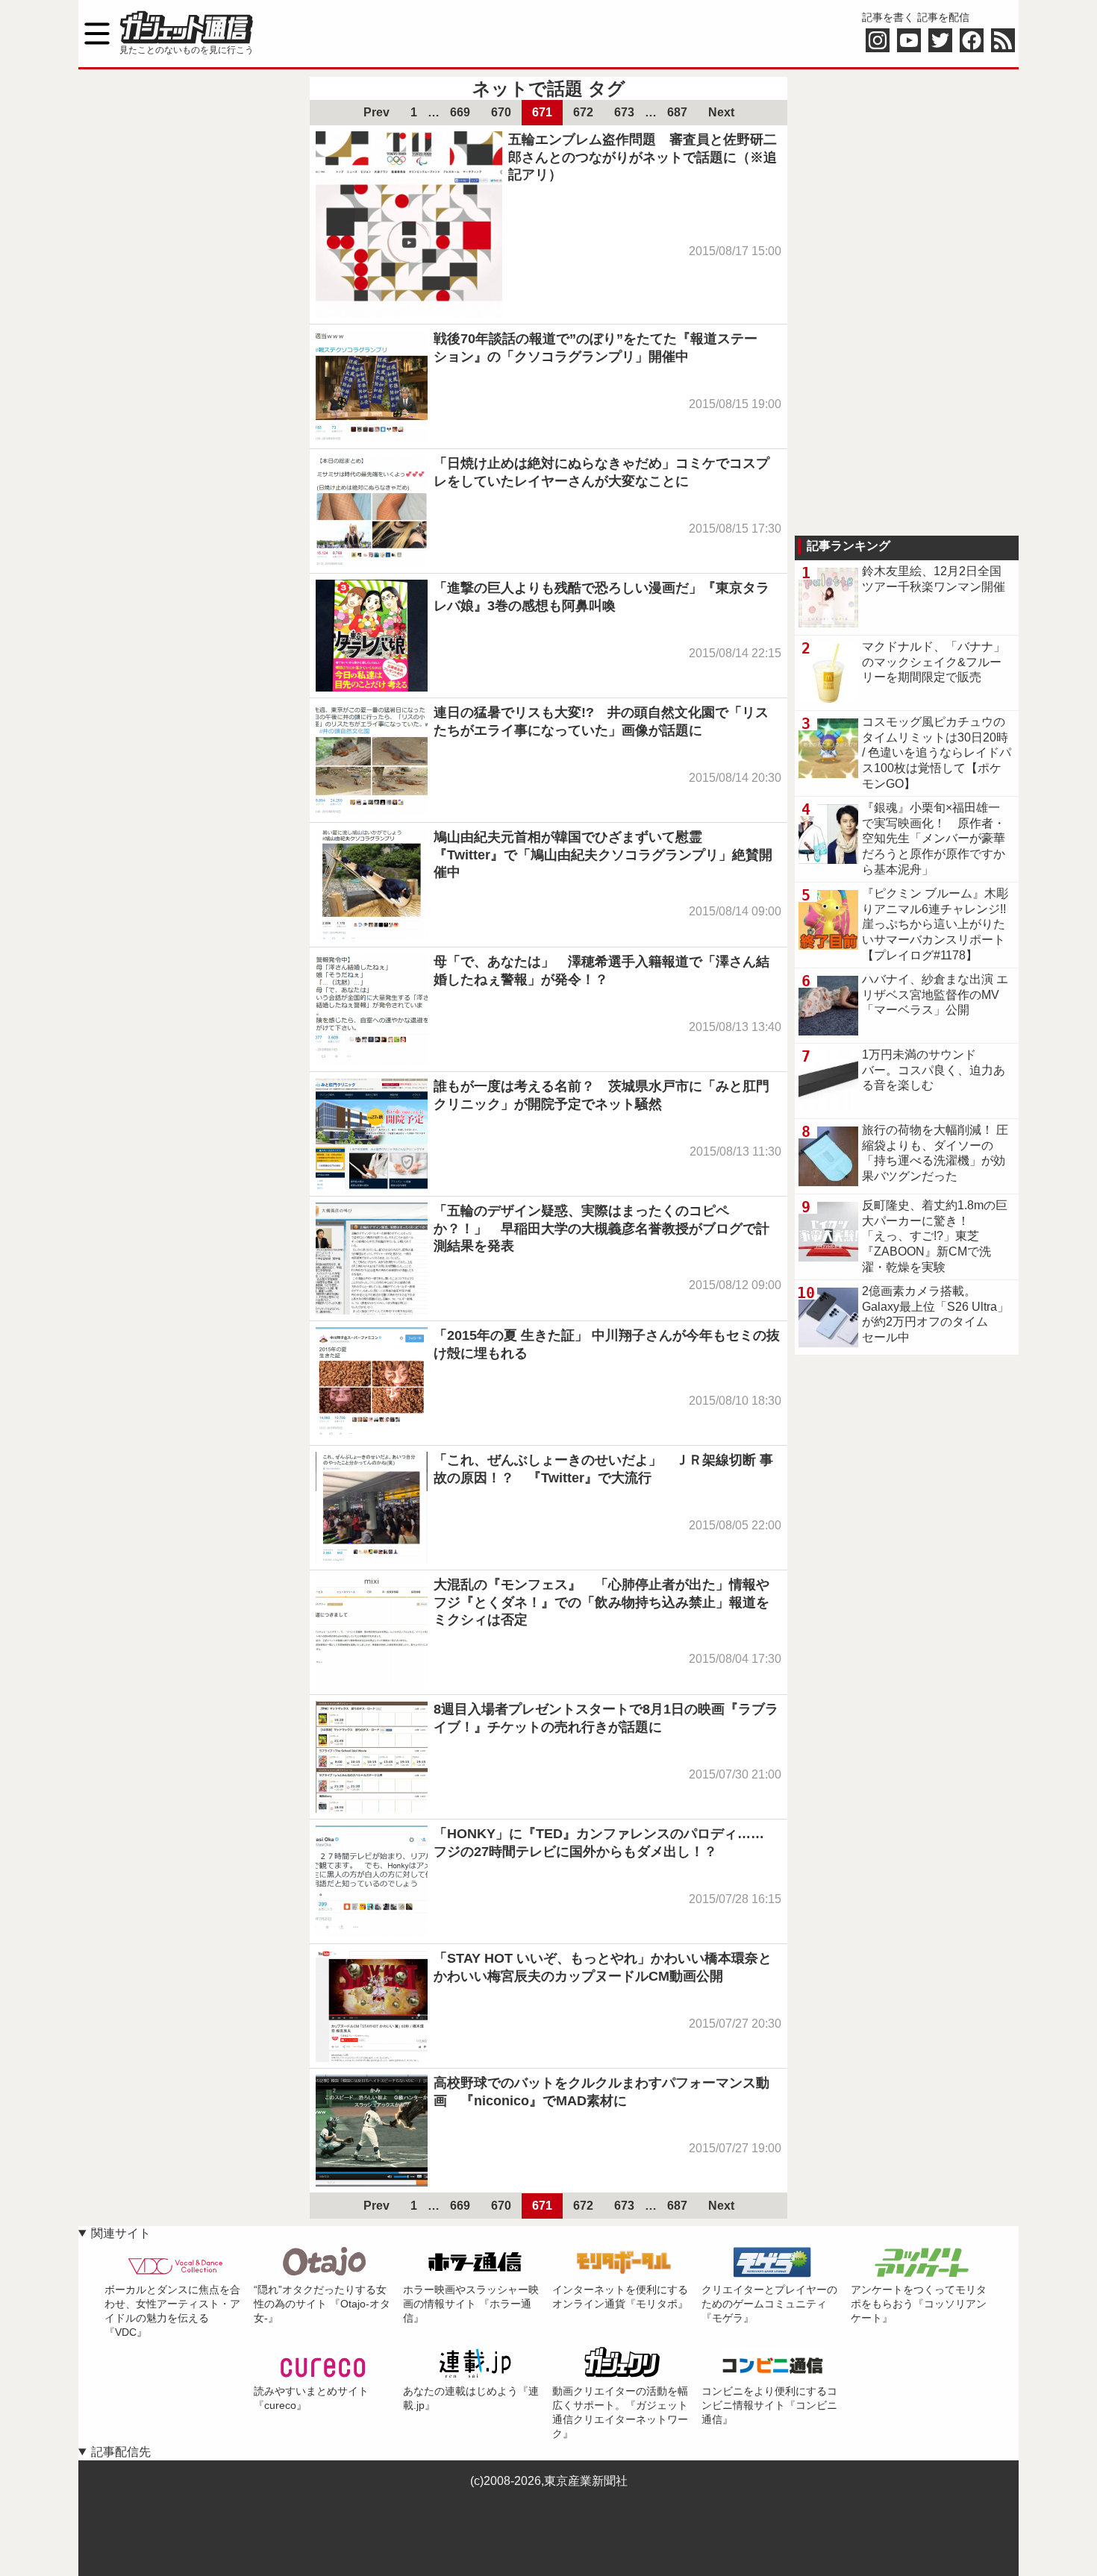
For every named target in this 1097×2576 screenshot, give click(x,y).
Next (721, 112)
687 (677, 112)
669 (460, 112)
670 (501, 112)
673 (624, 112)
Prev (376, 112)
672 (583, 112)
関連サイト (121, 2233)
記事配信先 (121, 2452)
